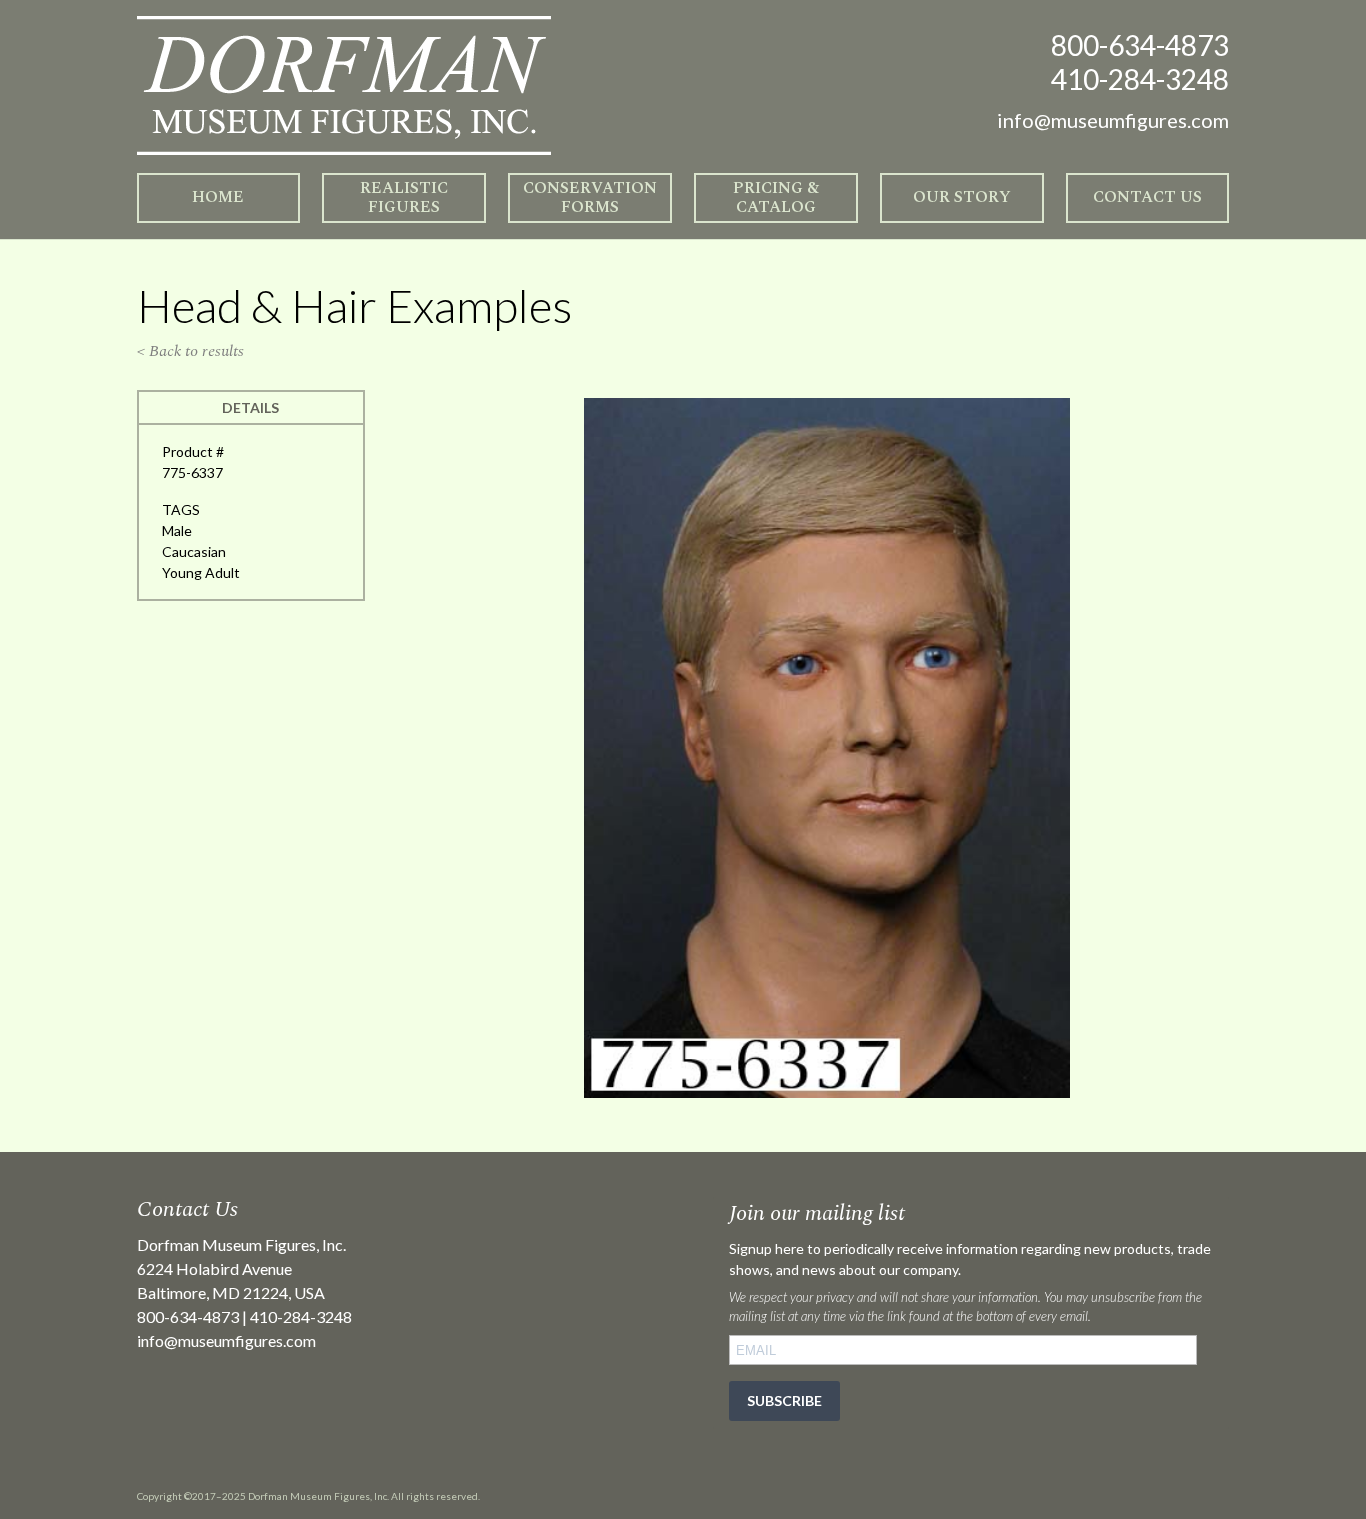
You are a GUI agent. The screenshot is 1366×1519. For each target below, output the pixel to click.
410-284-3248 (1140, 79)
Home (218, 197)
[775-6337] (827, 1092)
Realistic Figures (404, 197)
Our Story (962, 197)
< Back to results (190, 351)
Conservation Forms (590, 197)
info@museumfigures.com (226, 1340)
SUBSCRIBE (784, 1400)
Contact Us (1147, 197)
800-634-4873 (1140, 45)
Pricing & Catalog (776, 197)
